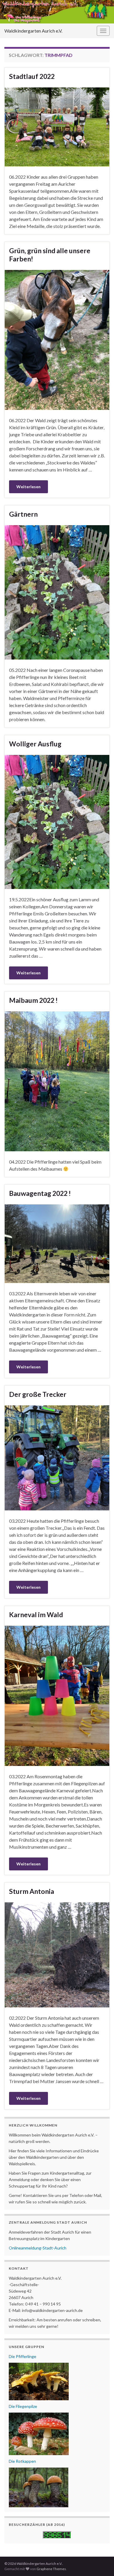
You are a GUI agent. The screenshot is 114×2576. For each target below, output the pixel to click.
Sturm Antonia (32, 1891)
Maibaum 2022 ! (33, 1000)
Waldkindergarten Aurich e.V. (33, 31)
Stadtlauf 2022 (32, 76)
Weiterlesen (28, 487)
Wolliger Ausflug (35, 744)
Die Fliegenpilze (23, 2406)
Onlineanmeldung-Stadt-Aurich (38, 2248)
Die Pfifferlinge (23, 2356)
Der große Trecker (38, 1394)
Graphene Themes (51, 2569)
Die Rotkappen (22, 2461)
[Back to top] (101, 2563)
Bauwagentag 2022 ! (40, 1193)
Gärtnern (23, 514)
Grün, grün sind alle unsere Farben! (50, 255)
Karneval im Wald (36, 1615)
